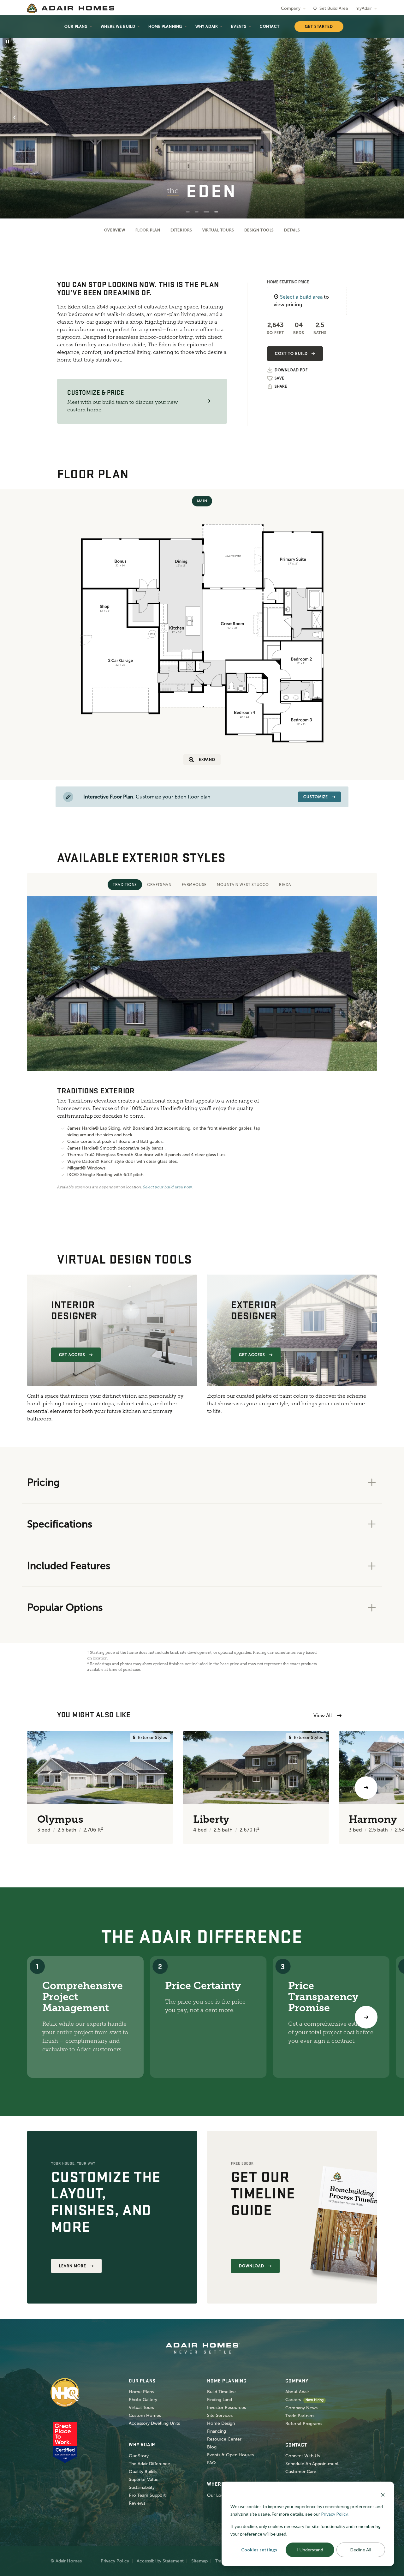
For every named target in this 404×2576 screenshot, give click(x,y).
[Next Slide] (389, 117)
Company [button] (291, 8)
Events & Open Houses (230, 2455)
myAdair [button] (364, 8)
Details (292, 230)
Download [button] (252, 2266)
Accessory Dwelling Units (154, 2423)
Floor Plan (148, 230)
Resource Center (224, 2439)
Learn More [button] (73, 2266)
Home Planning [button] (165, 27)
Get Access (72, 1355)
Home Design (221, 2423)
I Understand (310, 2550)
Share (281, 386)
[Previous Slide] (15, 117)
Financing (217, 2431)
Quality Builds (143, 2472)
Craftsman (159, 885)
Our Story (139, 2456)
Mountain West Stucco (243, 885)
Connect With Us (303, 2456)
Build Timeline (221, 2392)
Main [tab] (202, 501)
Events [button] (239, 27)
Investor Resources (226, 2408)
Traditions (125, 885)
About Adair (297, 2392)
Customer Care (301, 2472)
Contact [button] (270, 27)
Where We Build (118, 27)
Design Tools (259, 230)
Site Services (220, 2415)
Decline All (361, 2550)
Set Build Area (334, 8)
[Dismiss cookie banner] (383, 2494)
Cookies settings (259, 2550)
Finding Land (220, 2400)
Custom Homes (145, 2415)
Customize (316, 797)
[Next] (366, 2017)
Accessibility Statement (160, 2561)
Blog (212, 2447)
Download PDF (291, 370)
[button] (208, 401)
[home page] (71, 8)
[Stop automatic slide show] (8, 42)
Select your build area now (167, 1187)
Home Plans (141, 2392)
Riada (285, 885)
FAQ (211, 2463)
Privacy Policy (115, 2561)
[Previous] (38, 1788)
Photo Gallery (143, 2400)
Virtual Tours (218, 230)
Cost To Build (291, 354)
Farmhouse (194, 885)
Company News (301, 2408)
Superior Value (144, 2480)
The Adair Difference (149, 2464)
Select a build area (301, 297)
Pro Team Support (147, 2495)
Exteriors (181, 230)
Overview (115, 230)
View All (323, 1715)
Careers (293, 2400)
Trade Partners (300, 2416)
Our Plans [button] (76, 27)
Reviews (137, 2503)
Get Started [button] (319, 27)
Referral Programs (304, 2424)
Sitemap (199, 2561)
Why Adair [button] (207, 27)
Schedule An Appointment (312, 2464)
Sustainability (142, 2487)
